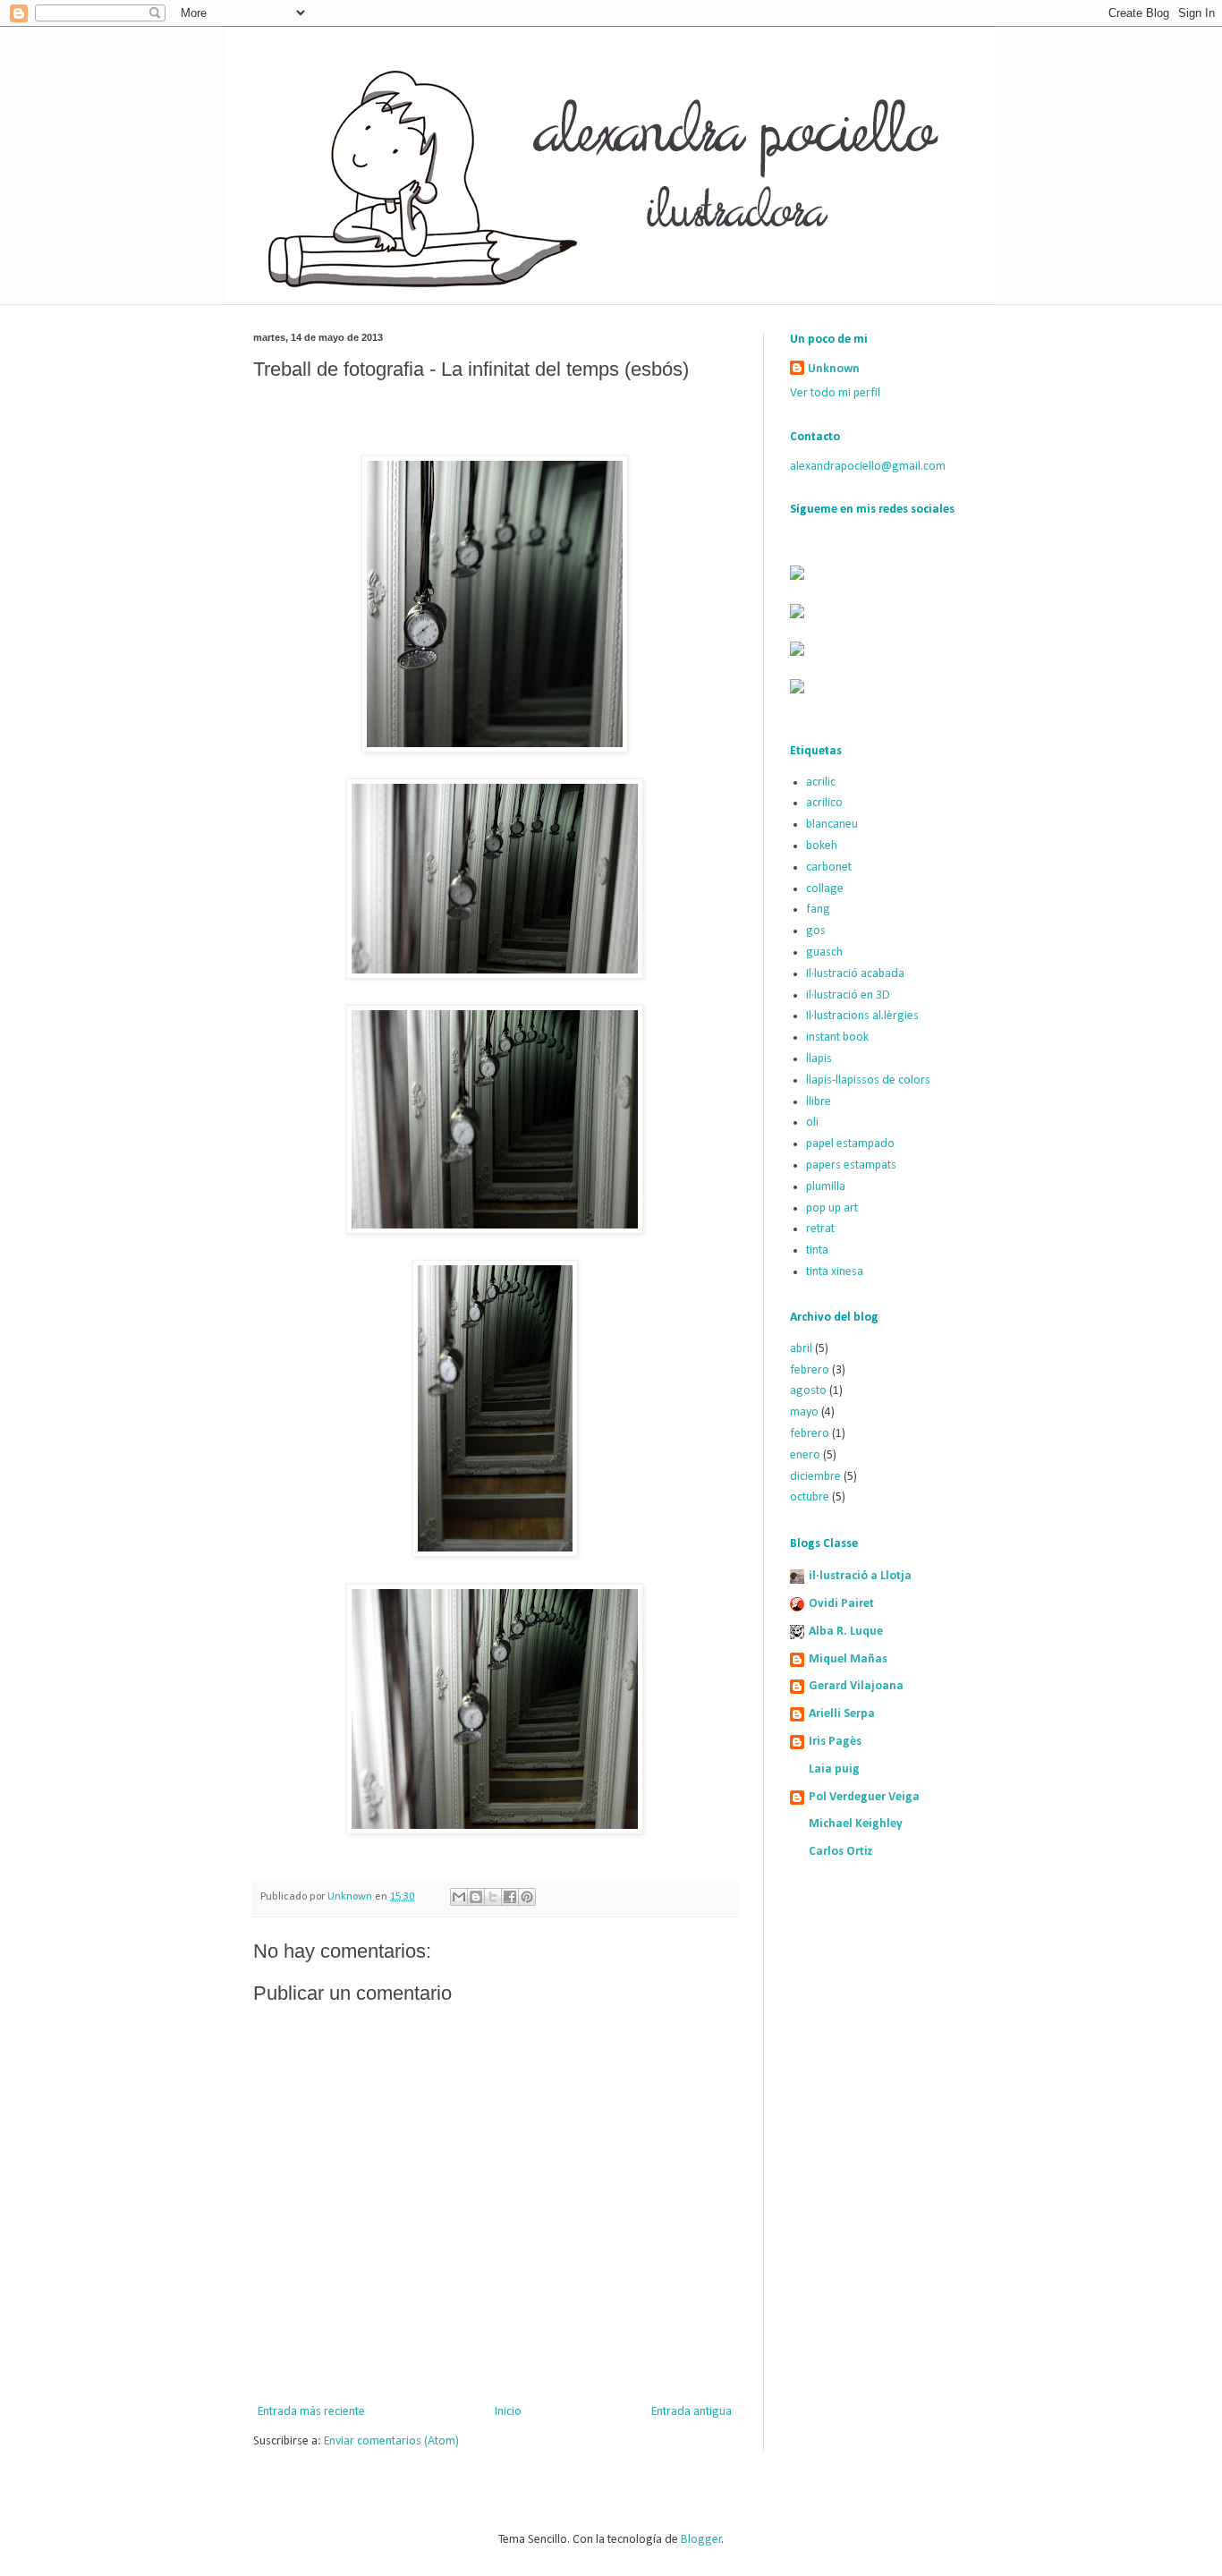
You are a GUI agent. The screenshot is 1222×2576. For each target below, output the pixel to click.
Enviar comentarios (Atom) (391, 2441)
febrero (810, 1370)
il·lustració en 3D (848, 995)
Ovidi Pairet (841, 1604)
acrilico (824, 803)
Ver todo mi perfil (835, 393)
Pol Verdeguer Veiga (864, 1797)
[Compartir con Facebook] (510, 1897)
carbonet (829, 867)
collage (825, 889)
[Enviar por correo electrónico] (459, 1897)
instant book (837, 1037)
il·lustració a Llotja (860, 1576)
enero (805, 1455)
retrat (820, 1229)
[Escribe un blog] (476, 1897)
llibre (819, 1102)
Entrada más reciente (311, 2412)
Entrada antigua (692, 2412)
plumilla (826, 1187)
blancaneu (832, 825)
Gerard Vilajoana (856, 1686)
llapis (819, 1059)
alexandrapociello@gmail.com (868, 467)
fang (818, 910)
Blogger (701, 2540)
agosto (808, 1391)
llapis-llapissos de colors (868, 1080)
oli (812, 1122)
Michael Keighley (856, 1824)
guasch (824, 952)
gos (816, 931)
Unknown (834, 369)
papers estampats (851, 1165)
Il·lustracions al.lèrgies (862, 1016)
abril (801, 1349)
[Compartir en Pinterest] (527, 1897)
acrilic (821, 782)
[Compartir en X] (493, 1897)
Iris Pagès (835, 1742)
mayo (804, 1412)
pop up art (832, 1208)
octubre (810, 1497)
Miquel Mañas (848, 1659)
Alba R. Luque (846, 1632)
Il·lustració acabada (855, 974)
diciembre (815, 1477)
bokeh (822, 846)
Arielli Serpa (842, 1714)
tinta (817, 1250)
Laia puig (834, 1769)
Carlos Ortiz (841, 1852)
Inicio (508, 2412)
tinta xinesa (835, 1272)
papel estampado (850, 1144)
